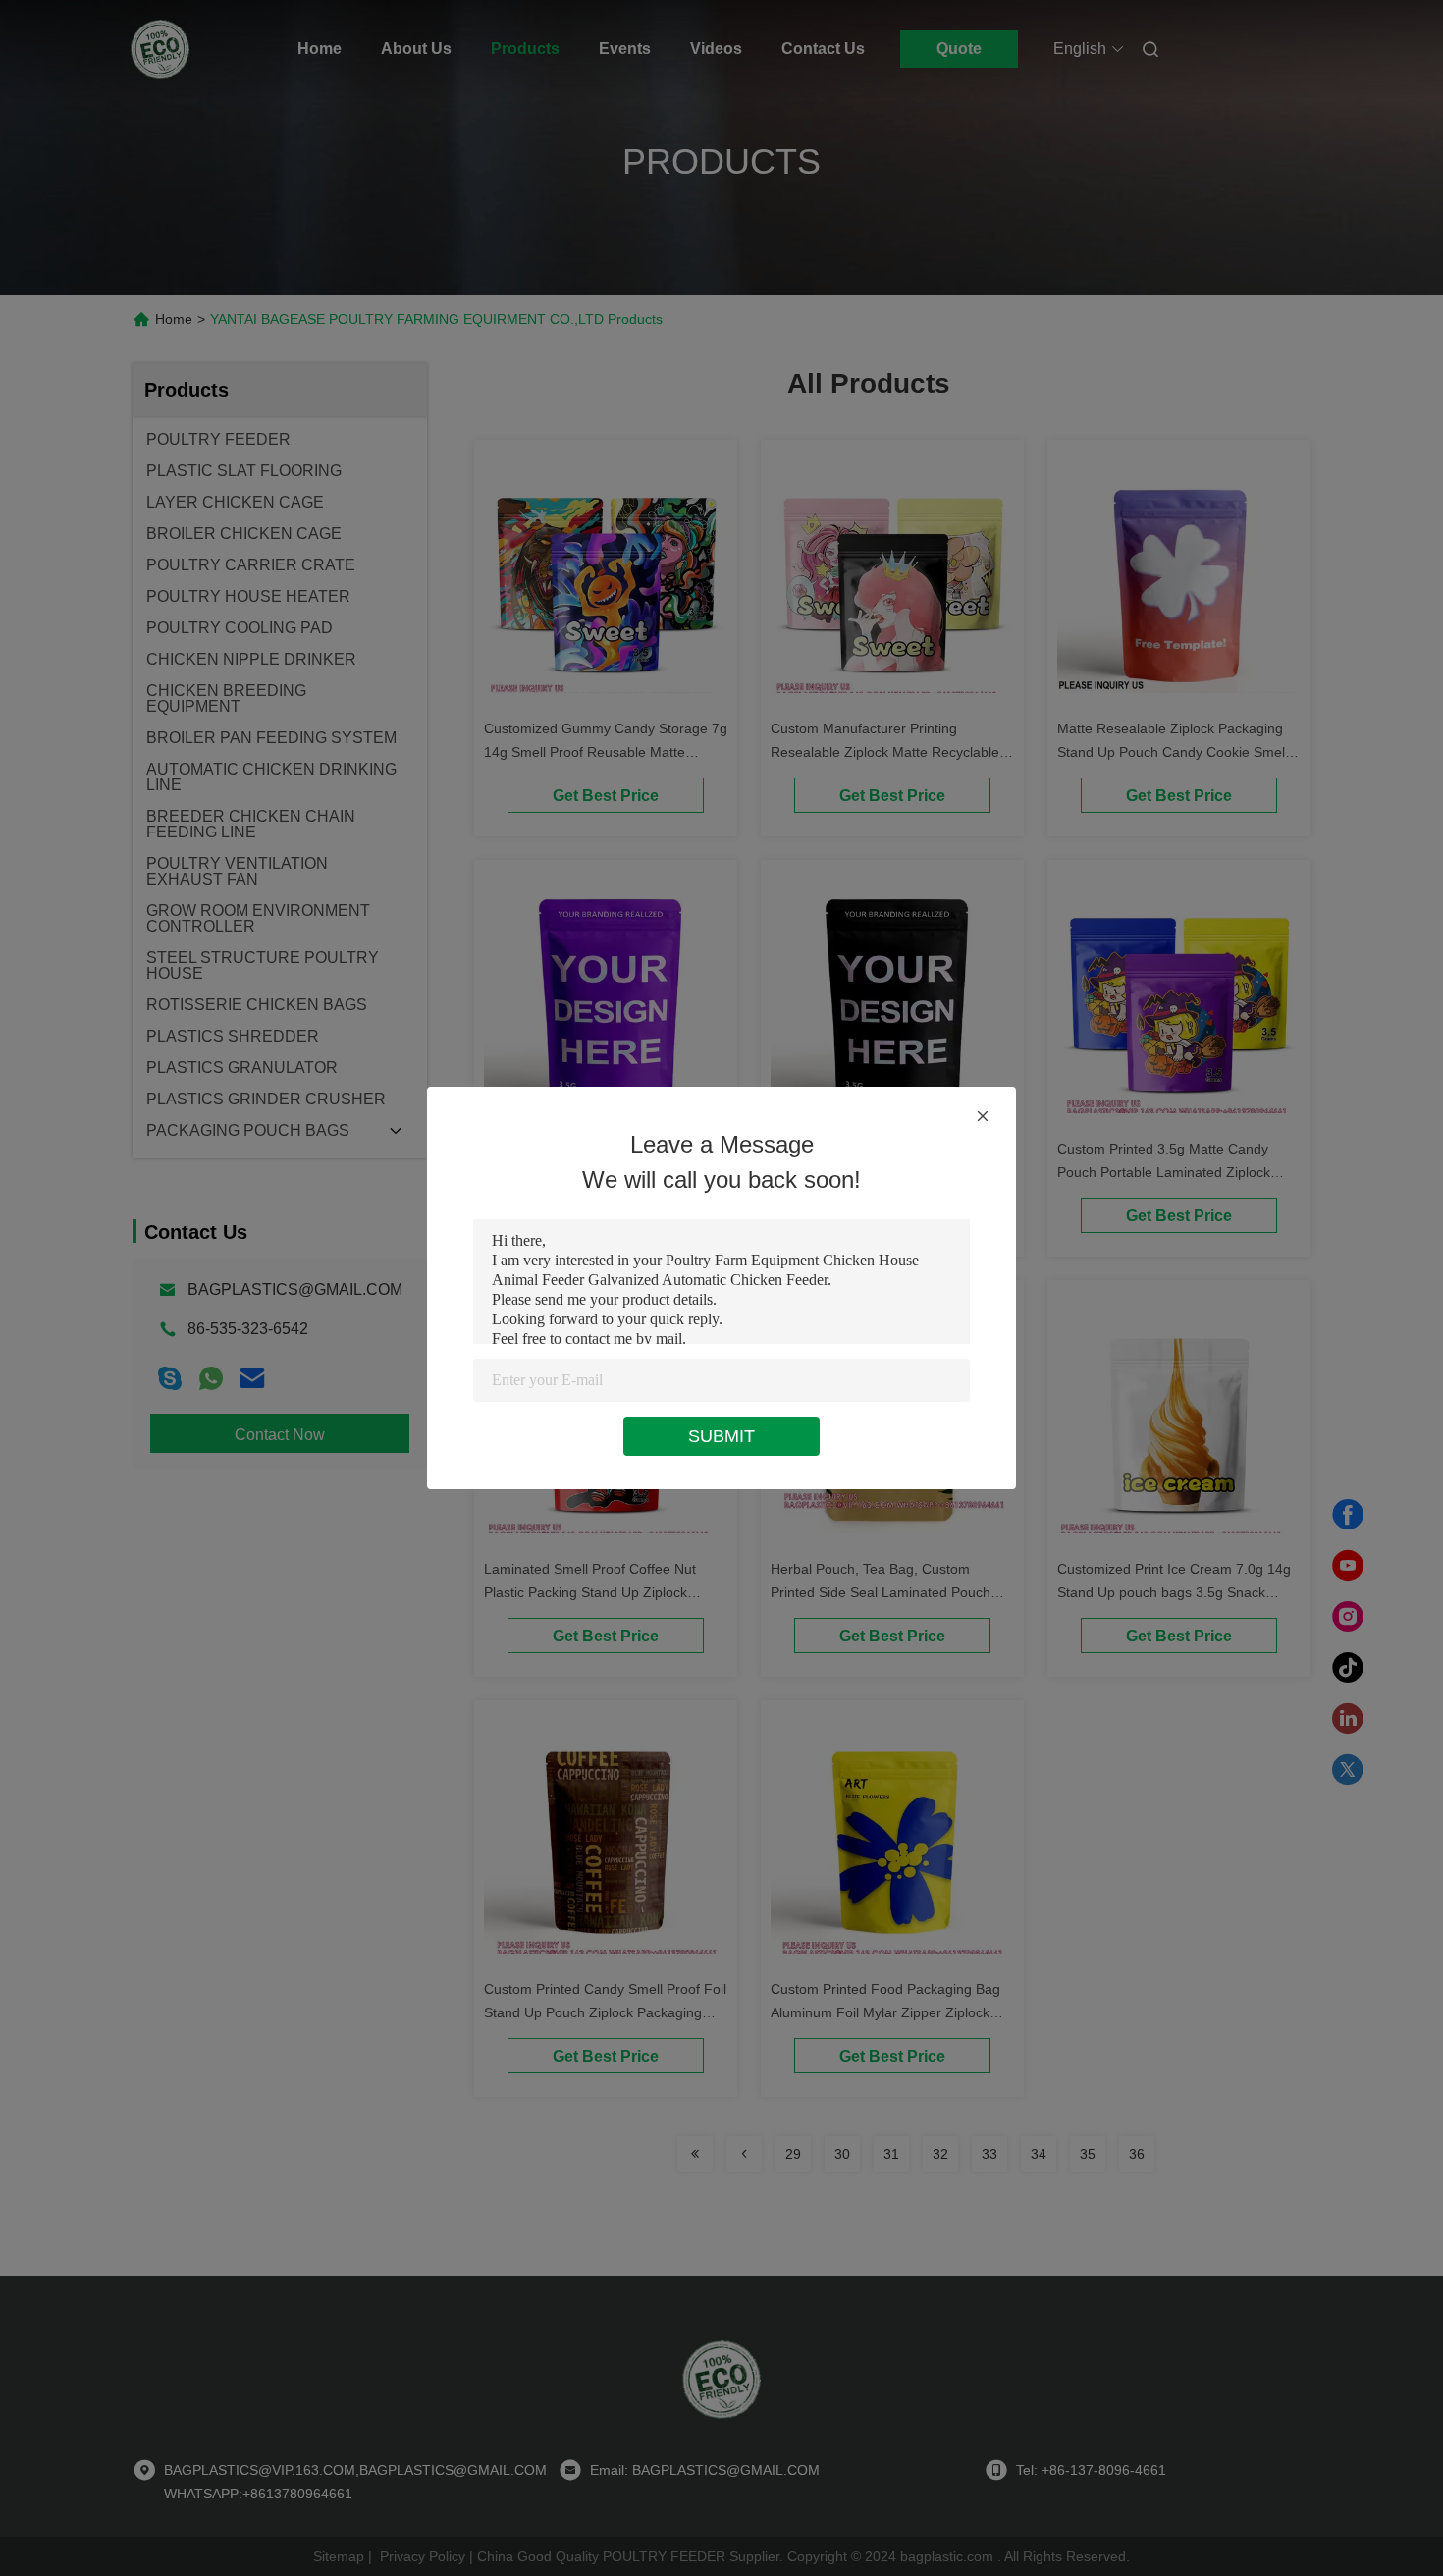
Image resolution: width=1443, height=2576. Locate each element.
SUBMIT (721, 1436)
